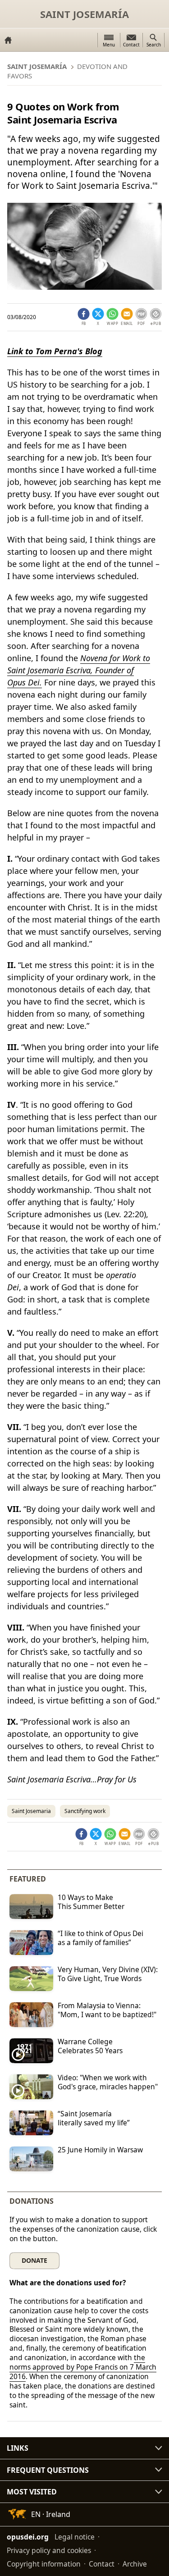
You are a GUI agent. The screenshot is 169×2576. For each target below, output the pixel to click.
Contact (102, 2564)
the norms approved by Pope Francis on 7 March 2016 (83, 2367)
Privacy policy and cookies (49, 2550)
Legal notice (75, 2537)
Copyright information (44, 2564)
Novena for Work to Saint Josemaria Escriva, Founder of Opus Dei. (79, 670)
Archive (135, 2564)
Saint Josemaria (31, 1811)
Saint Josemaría (84, 14)
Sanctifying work (85, 1811)
